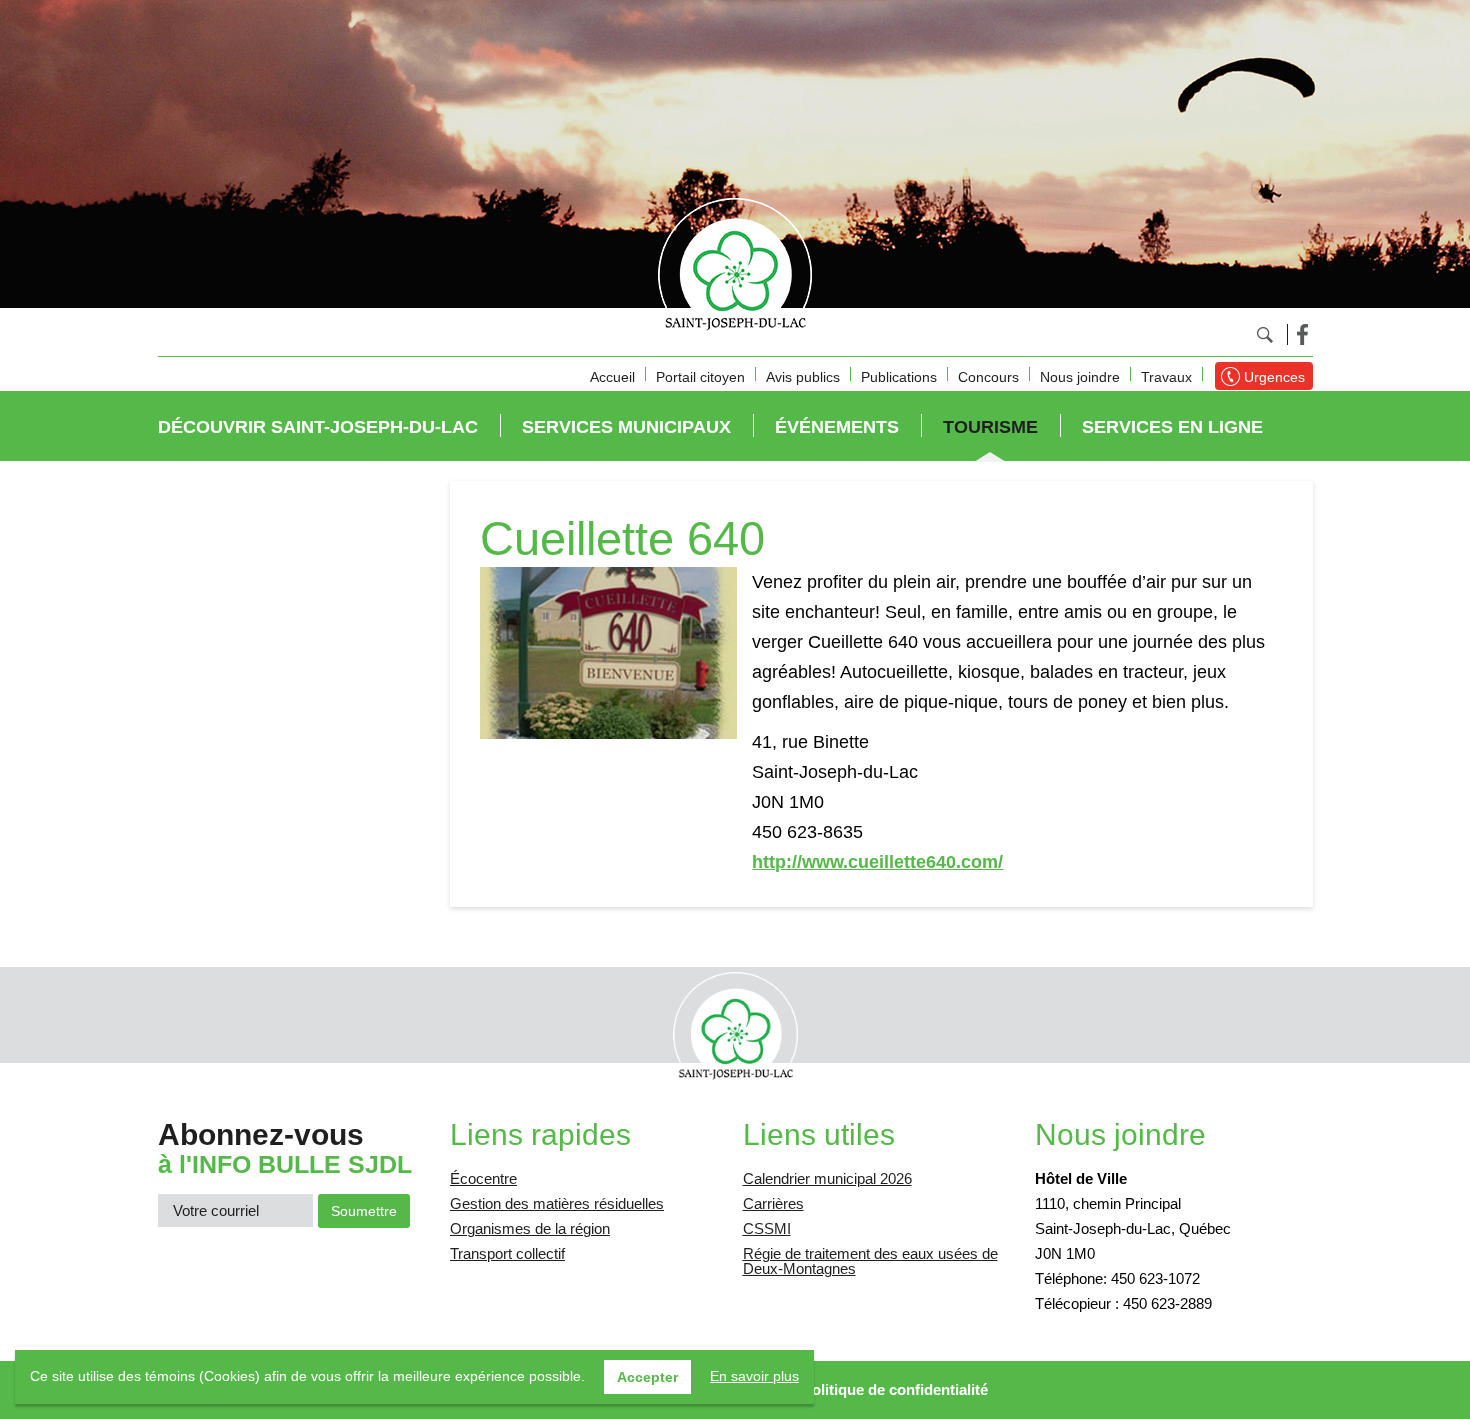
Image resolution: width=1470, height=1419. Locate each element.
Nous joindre (1080, 377)
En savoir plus (754, 1376)
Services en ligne (1172, 427)
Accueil (612, 377)
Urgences (1274, 377)
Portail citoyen (700, 377)
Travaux (1166, 377)
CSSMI (767, 1228)
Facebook (1302, 334)
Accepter (647, 1377)
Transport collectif (507, 1253)
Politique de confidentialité (895, 1389)
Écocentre (483, 1178)
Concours (988, 377)
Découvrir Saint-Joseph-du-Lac (318, 427)
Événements (837, 427)
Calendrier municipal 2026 (827, 1178)
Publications (899, 377)
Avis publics (803, 377)
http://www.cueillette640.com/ (877, 862)
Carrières (773, 1203)
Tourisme (990, 427)
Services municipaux (626, 427)
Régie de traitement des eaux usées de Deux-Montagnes (870, 1261)
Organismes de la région (530, 1228)
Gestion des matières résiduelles (557, 1203)
